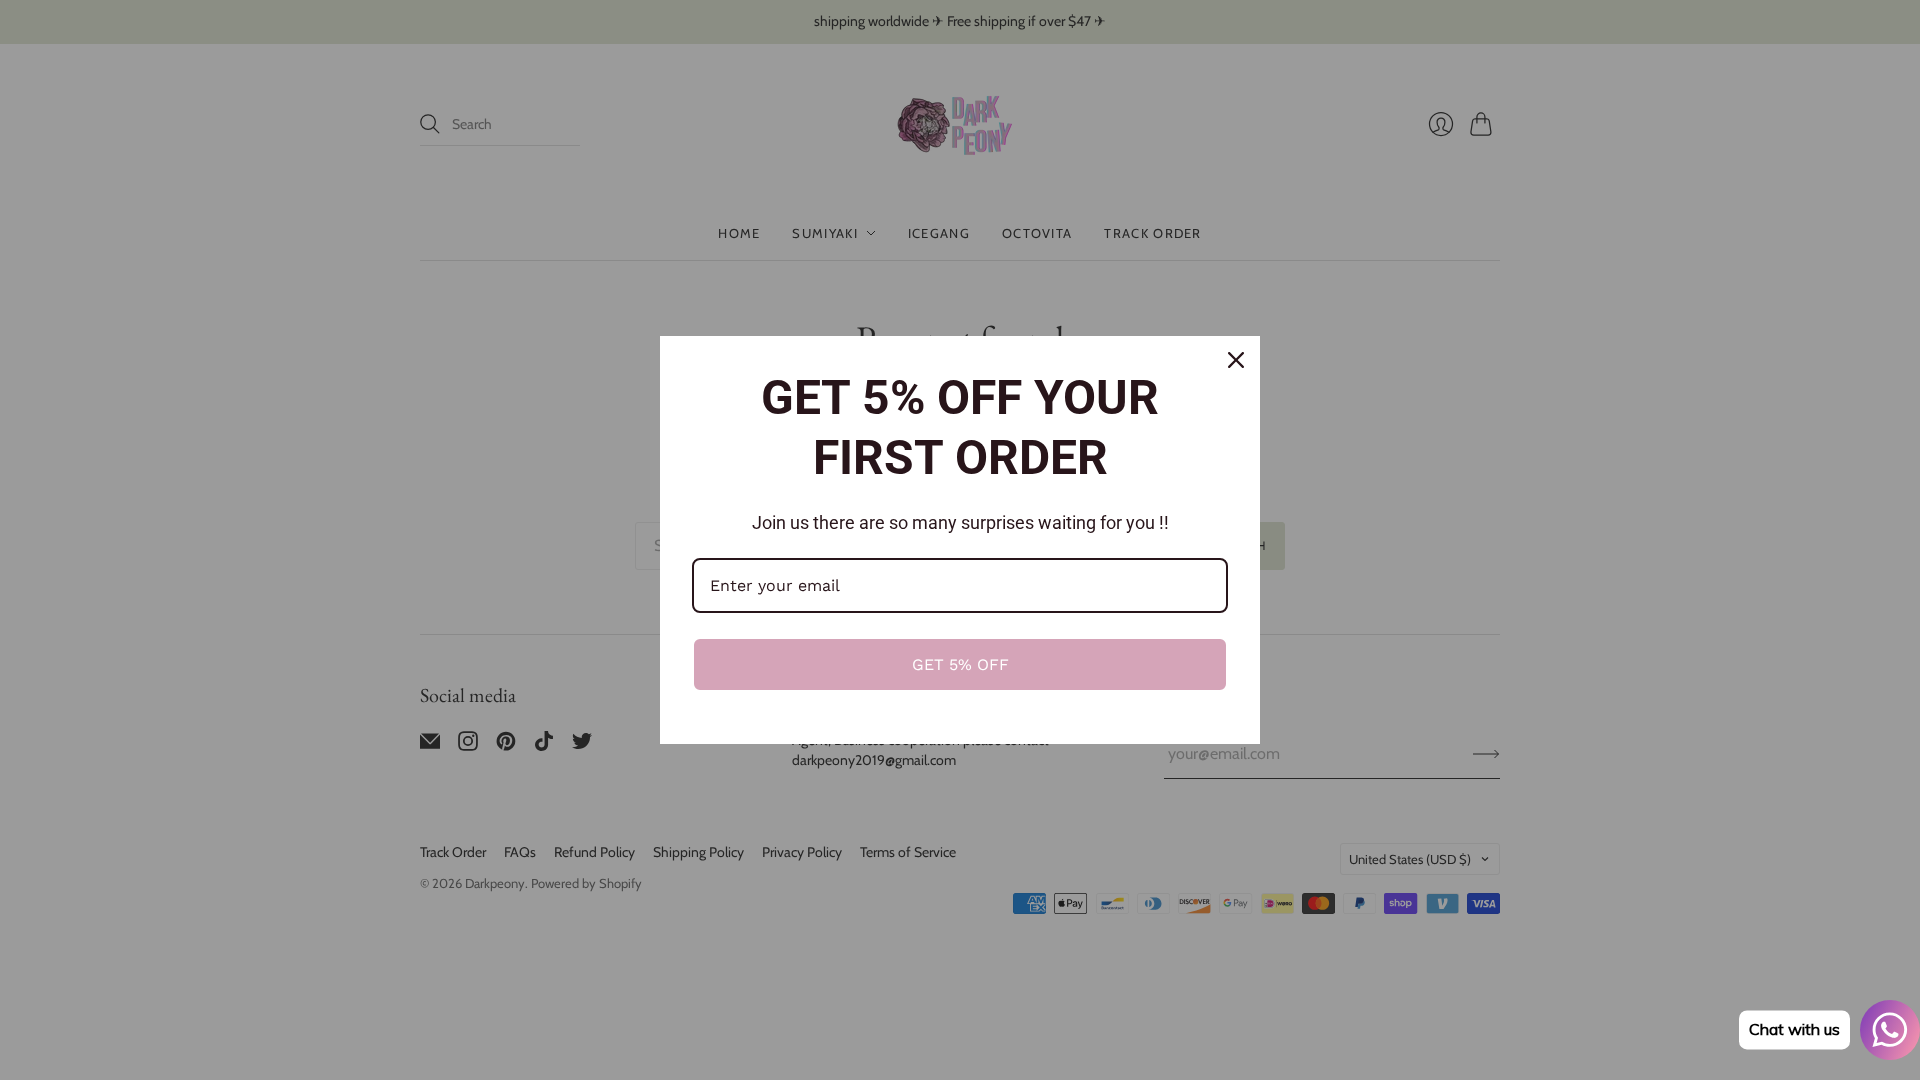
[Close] (1236, 360)
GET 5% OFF (960, 664)
